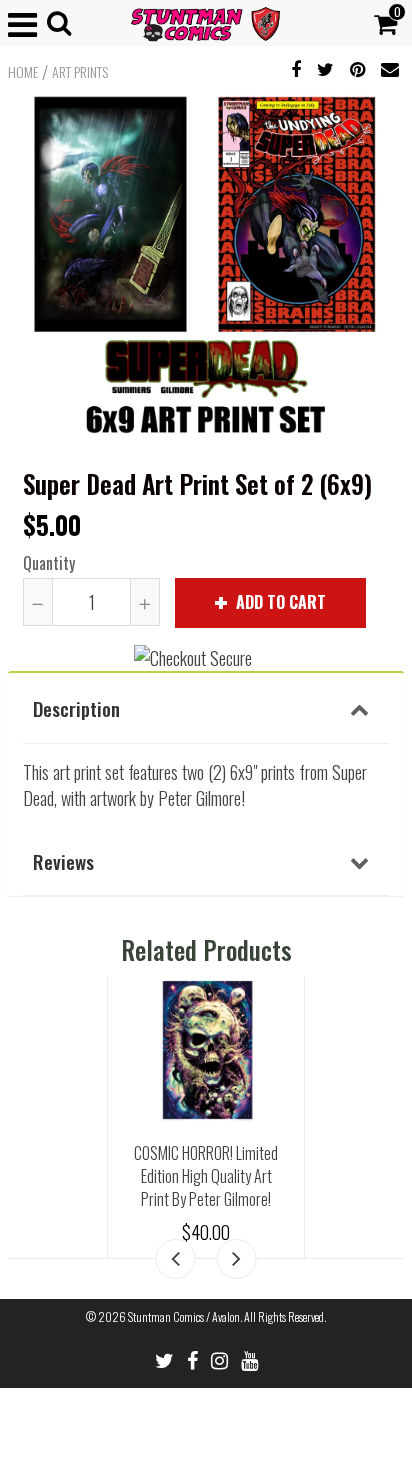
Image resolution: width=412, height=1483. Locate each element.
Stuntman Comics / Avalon (184, 1316)
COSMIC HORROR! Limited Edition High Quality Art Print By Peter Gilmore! (206, 1175)
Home (23, 72)
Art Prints (80, 72)
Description (76, 708)
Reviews (63, 861)
